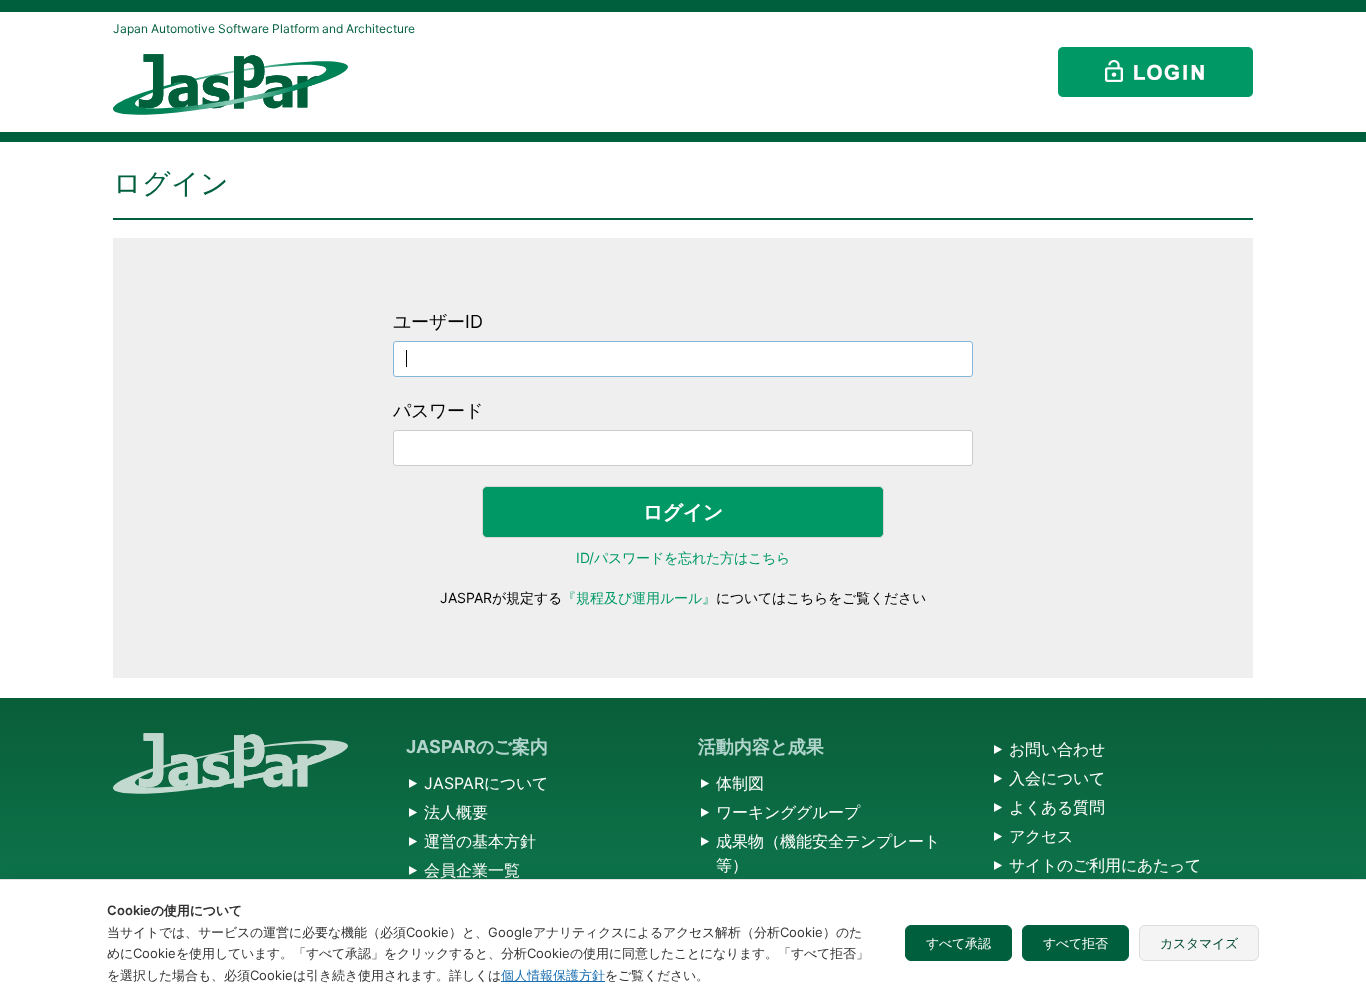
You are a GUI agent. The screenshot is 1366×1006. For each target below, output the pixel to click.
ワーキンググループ (788, 812)
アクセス (1041, 836)
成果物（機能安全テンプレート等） (828, 853)
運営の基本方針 (480, 841)
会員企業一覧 (472, 870)
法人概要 (456, 812)
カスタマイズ (1199, 943)
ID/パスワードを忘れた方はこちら (683, 557)
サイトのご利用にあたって (1105, 865)
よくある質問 (1057, 807)
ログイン (683, 512)
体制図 (740, 783)
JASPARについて (486, 783)
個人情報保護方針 (553, 975)
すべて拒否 (1075, 943)
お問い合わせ (1057, 749)
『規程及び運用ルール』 (639, 597)
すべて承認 (958, 943)
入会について (1057, 778)
